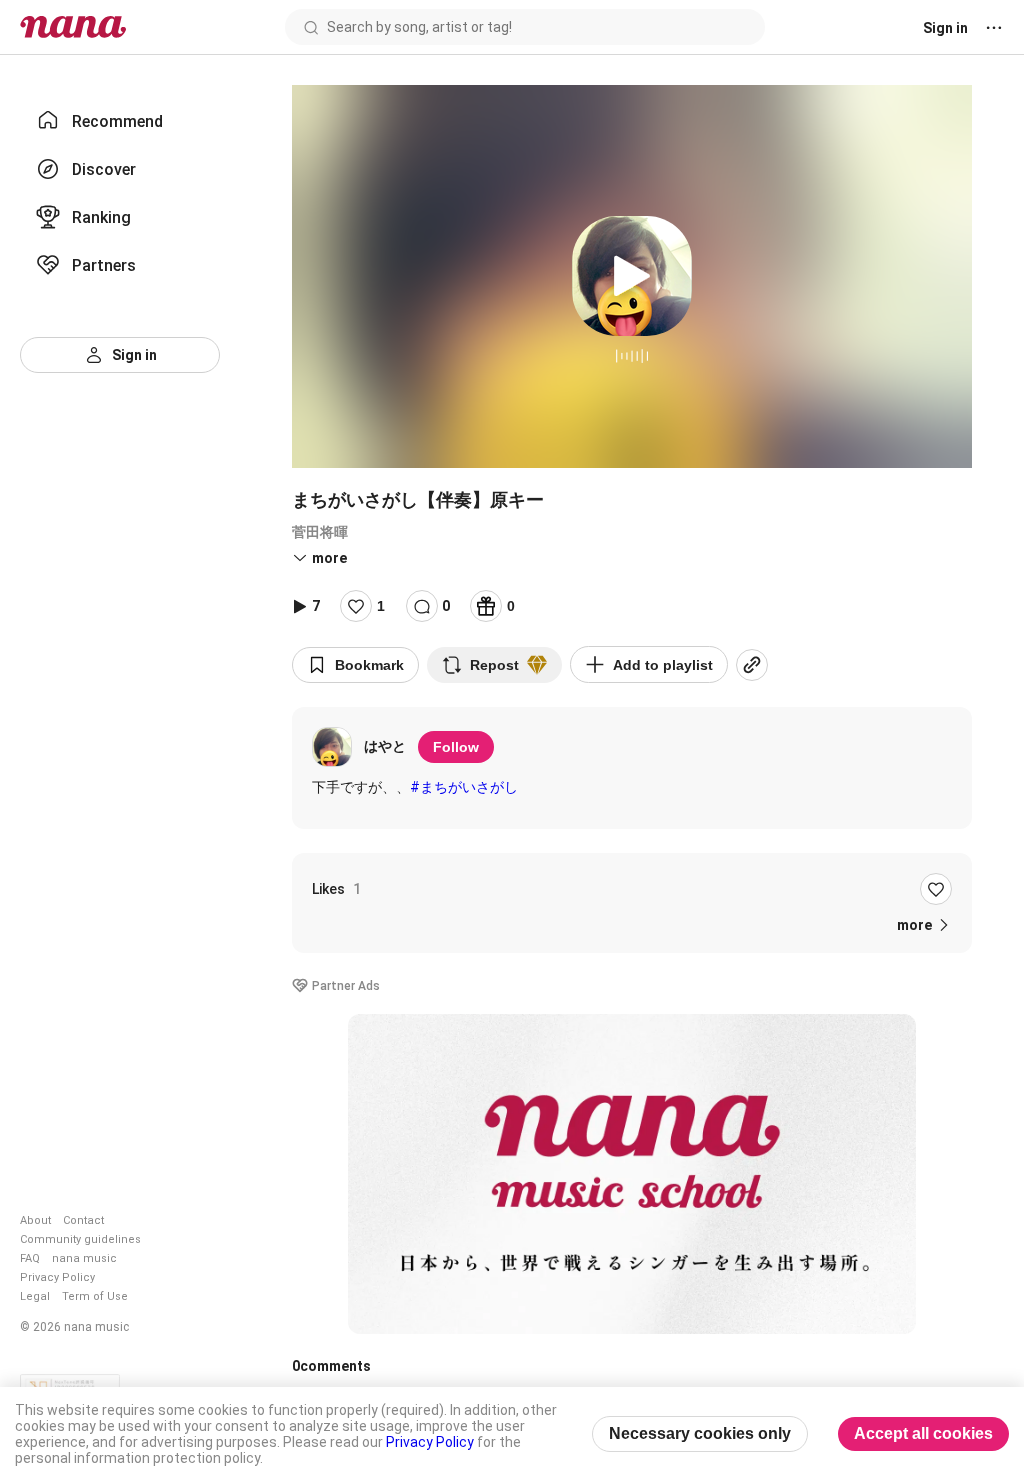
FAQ (30, 1258)
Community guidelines (80, 1239)
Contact (83, 1220)
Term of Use (95, 1296)
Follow (456, 747)
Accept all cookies (923, 1433)
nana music (84, 1258)
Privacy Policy (57, 1277)
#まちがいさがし (464, 787)
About (35, 1220)
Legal (35, 1296)
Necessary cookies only (700, 1433)
